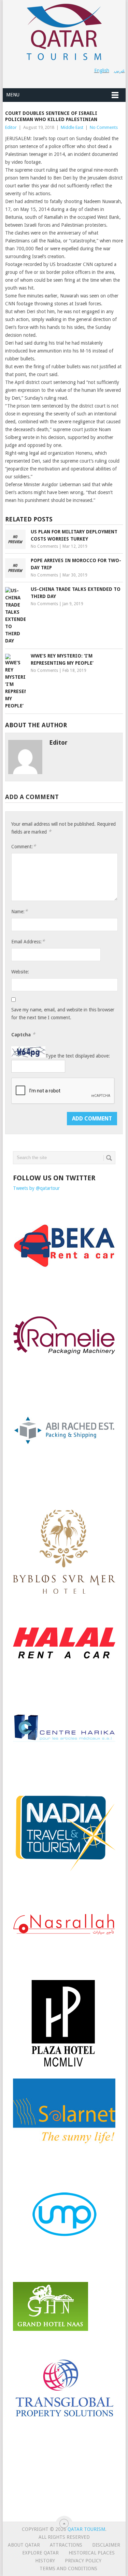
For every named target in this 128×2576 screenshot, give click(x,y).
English (102, 70)
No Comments (104, 127)
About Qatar (24, 2545)
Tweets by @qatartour (36, 1188)
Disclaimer (106, 2545)
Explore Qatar (40, 2553)
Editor (11, 127)
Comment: (24, 846)
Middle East (72, 127)
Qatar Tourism (86, 2529)
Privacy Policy (83, 2561)
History (45, 2561)
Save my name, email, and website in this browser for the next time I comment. (63, 1014)
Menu (13, 95)
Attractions (66, 2545)
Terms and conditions (68, 2568)
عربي (119, 70)
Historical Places (92, 2553)
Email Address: (28, 941)
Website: (20, 972)
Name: (19, 911)
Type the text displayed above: (78, 1056)
